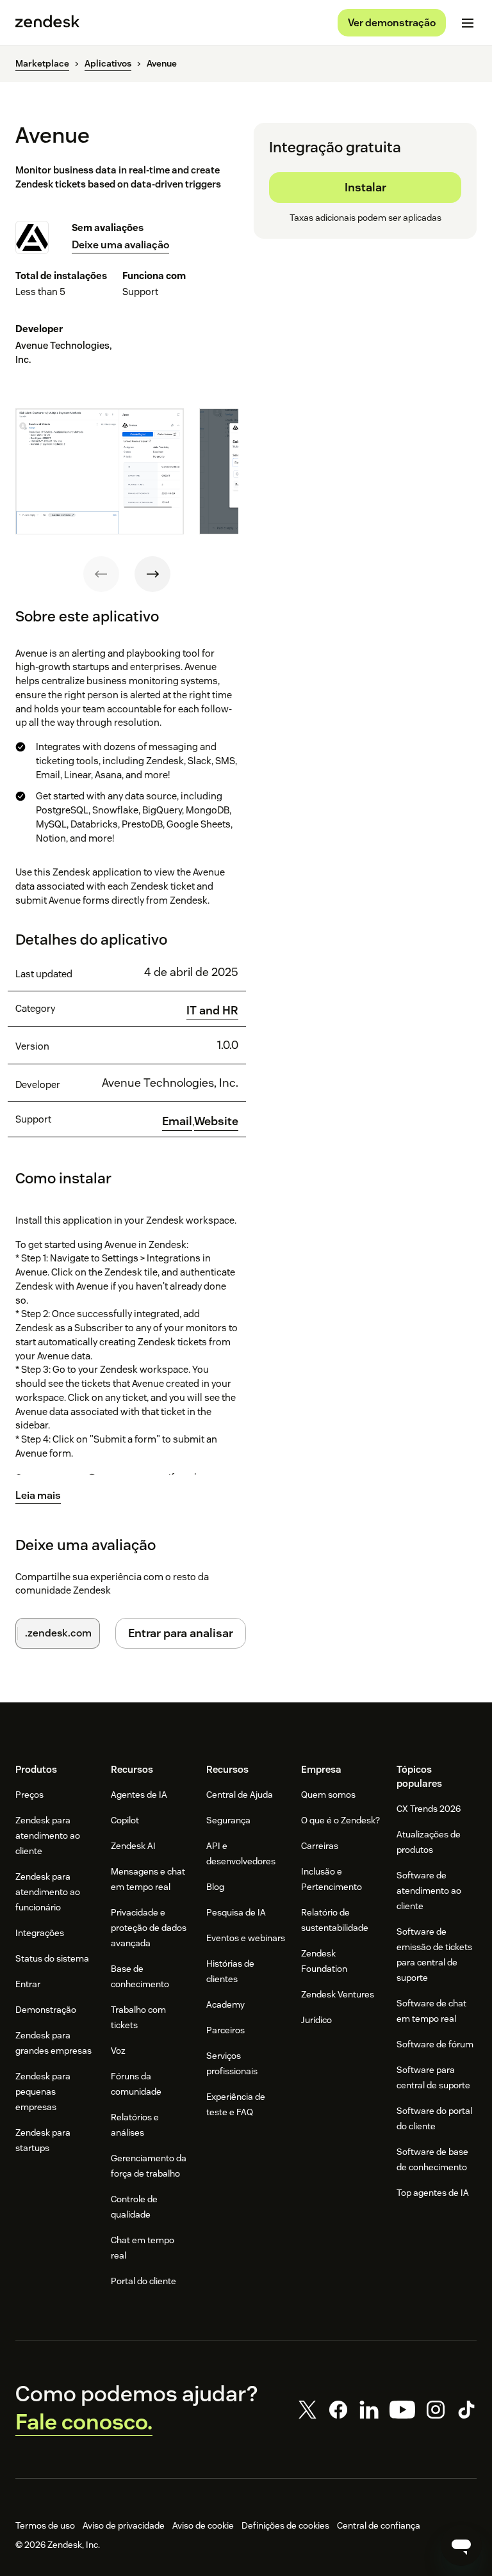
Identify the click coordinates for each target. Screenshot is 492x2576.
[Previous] (101, 574)
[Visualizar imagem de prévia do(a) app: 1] (100, 471)
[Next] (152, 574)
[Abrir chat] (461, 2545)
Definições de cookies (285, 2525)
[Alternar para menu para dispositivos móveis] (468, 23)
